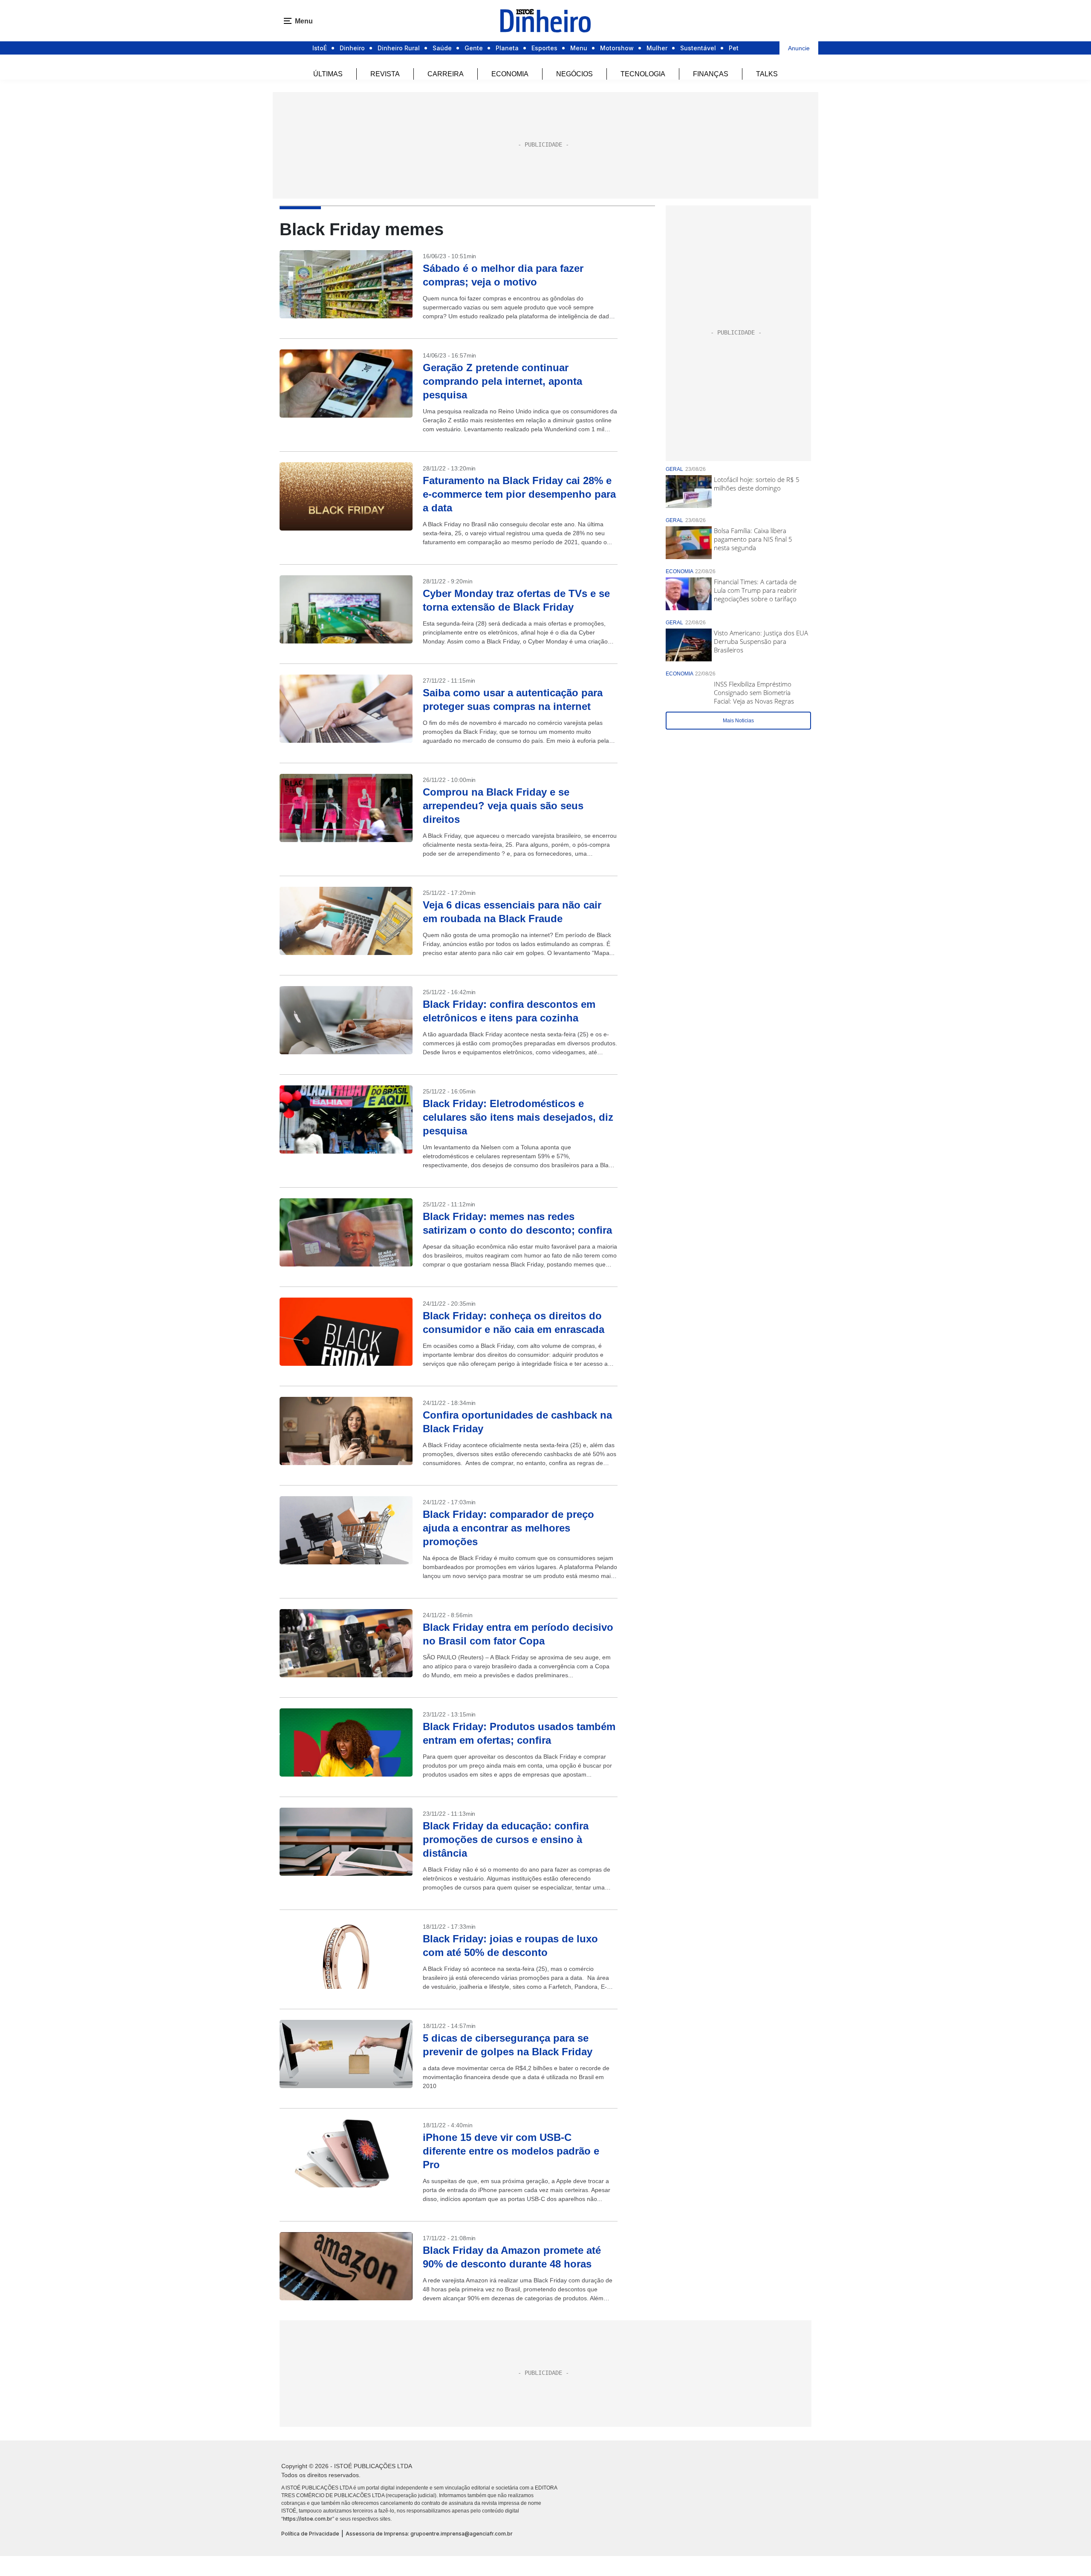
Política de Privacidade (310, 2534)
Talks (767, 74)
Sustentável (698, 48)
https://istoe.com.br (308, 2519)
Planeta (507, 48)
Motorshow (617, 48)
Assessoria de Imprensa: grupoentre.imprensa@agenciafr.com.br (429, 2534)
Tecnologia (643, 74)
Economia (510, 74)
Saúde (442, 48)
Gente (474, 48)
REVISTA (385, 74)
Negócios (574, 74)
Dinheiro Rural (399, 48)
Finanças (711, 74)
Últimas (328, 74)
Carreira (446, 74)
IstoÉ (320, 48)
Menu (579, 48)
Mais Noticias (738, 721)
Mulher (657, 48)
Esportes (544, 48)
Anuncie (799, 48)
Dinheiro (352, 48)
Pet (734, 48)
